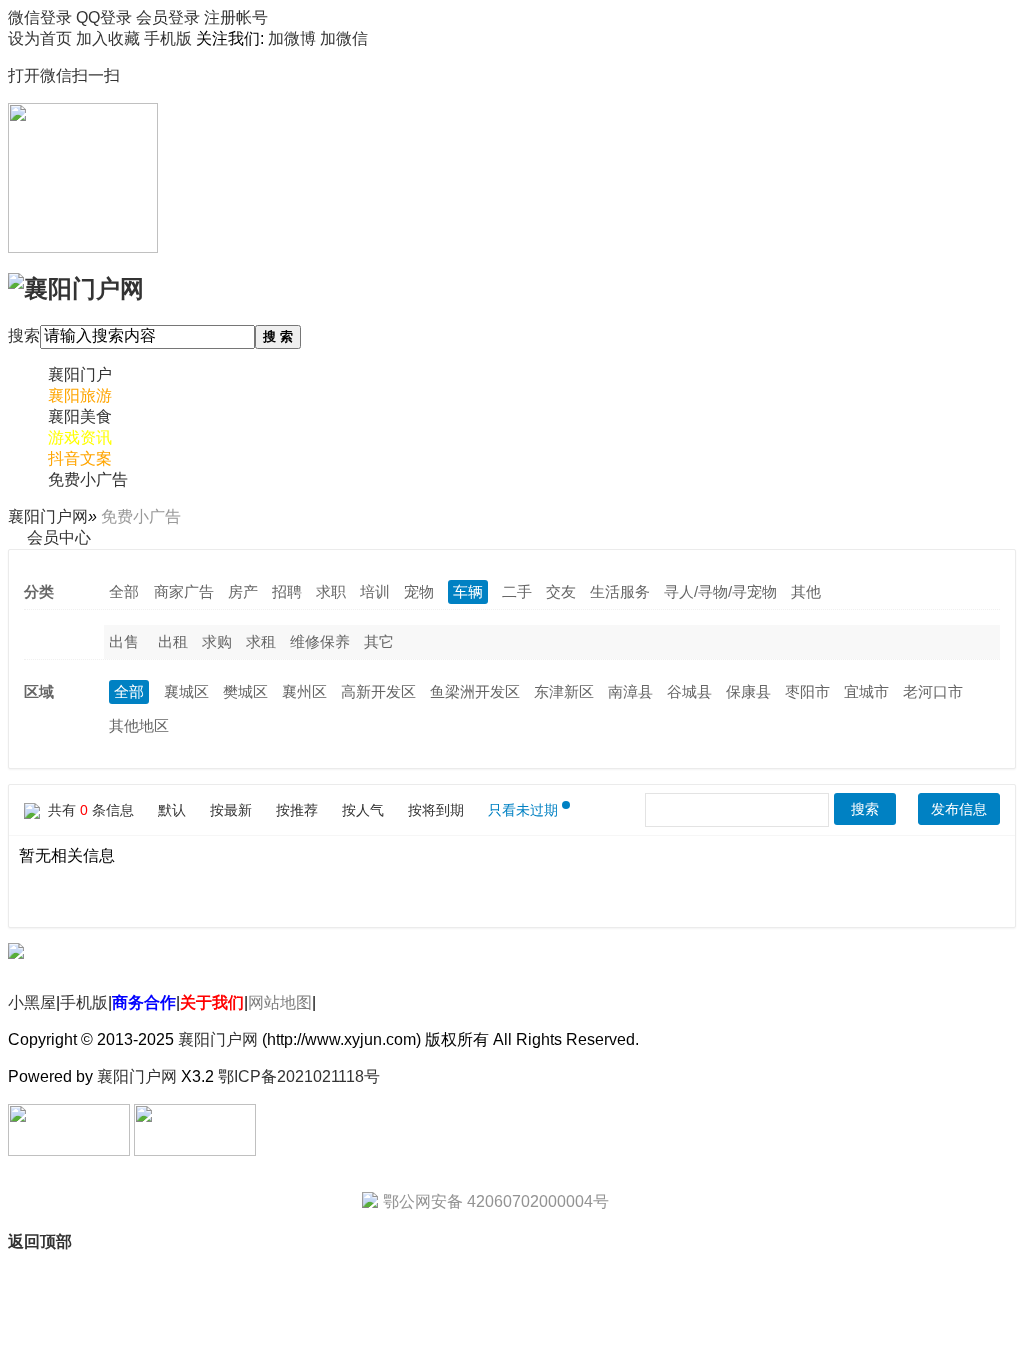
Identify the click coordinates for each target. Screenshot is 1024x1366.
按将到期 (436, 810)
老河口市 (933, 691)
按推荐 (297, 810)
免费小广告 (88, 479)
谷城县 (689, 691)
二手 (517, 591)
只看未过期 (523, 810)
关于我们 (212, 1002)
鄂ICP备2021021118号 (299, 1076)
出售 (124, 641)
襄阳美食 (80, 416)
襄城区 (186, 691)
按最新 (231, 810)
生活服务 (620, 591)
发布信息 (959, 809)
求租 (261, 641)
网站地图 (280, 1002)
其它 (379, 641)
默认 (172, 810)
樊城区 (245, 691)
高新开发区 (378, 691)
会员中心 (59, 537)
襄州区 (304, 691)
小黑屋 (32, 1002)
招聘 (287, 591)
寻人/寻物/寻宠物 (720, 591)
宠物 (419, 591)
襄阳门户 (80, 374)
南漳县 (630, 691)
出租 (173, 641)
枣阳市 (807, 691)
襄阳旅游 (80, 395)
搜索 (24, 335)
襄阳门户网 (48, 516)
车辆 (468, 591)
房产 (243, 591)
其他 (806, 591)
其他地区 (139, 725)
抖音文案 (80, 458)
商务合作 (144, 1002)
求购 (217, 641)
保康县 (748, 691)
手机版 (84, 1002)
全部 (124, 591)
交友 (561, 591)
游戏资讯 (80, 437)
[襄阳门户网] (76, 286)
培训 (375, 591)
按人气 (363, 810)
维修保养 (320, 641)
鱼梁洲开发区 (475, 691)
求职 (331, 591)
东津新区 (564, 691)
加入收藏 (108, 38)
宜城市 (866, 691)
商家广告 (184, 591)
